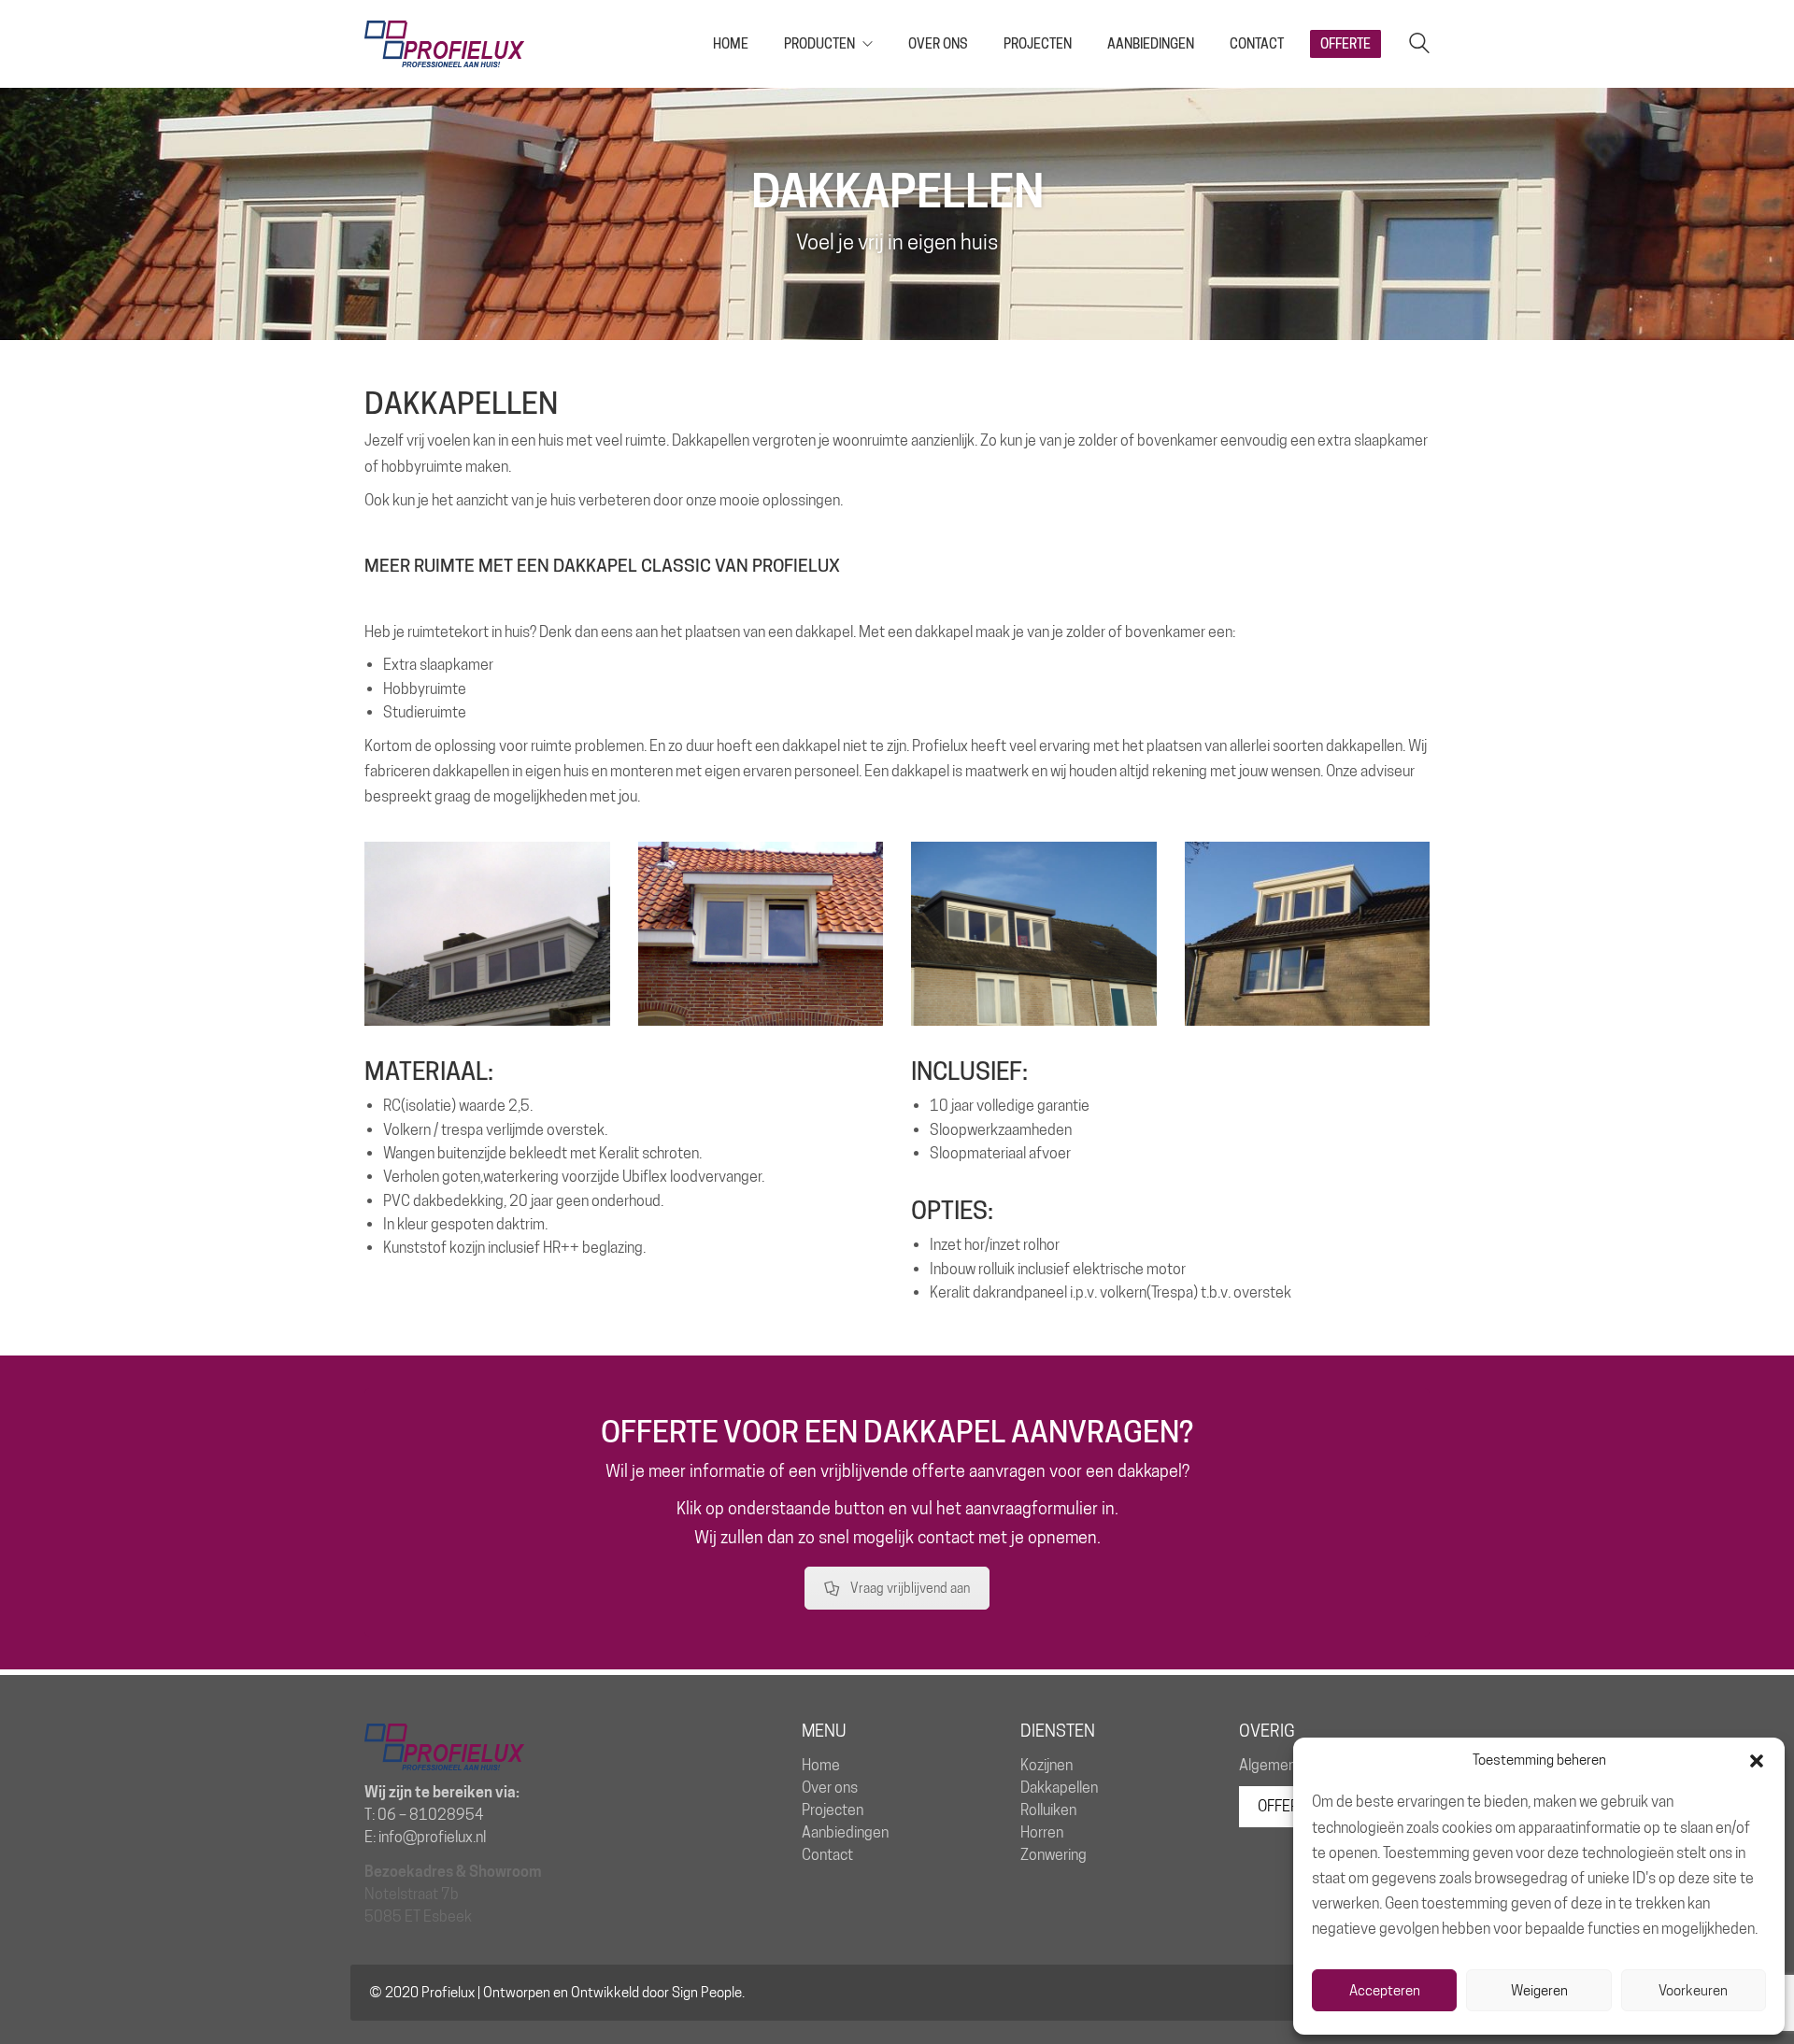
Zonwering (1054, 1855)
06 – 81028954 (431, 1815)
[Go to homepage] (444, 44)
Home (821, 1765)
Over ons (830, 1788)
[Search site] (1419, 45)
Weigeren (1539, 1991)
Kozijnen (1046, 1765)
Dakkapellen (1059, 1788)
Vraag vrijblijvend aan (910, 1588)
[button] (1757, 1761)
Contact (827, 1855)
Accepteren (1385, 1991)
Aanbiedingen (845, 1832)
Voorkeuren (1693, 1991)
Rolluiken (1048, 1810)
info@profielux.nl (432, 1837)
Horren (1042, 1832)
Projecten (833, 1810)
